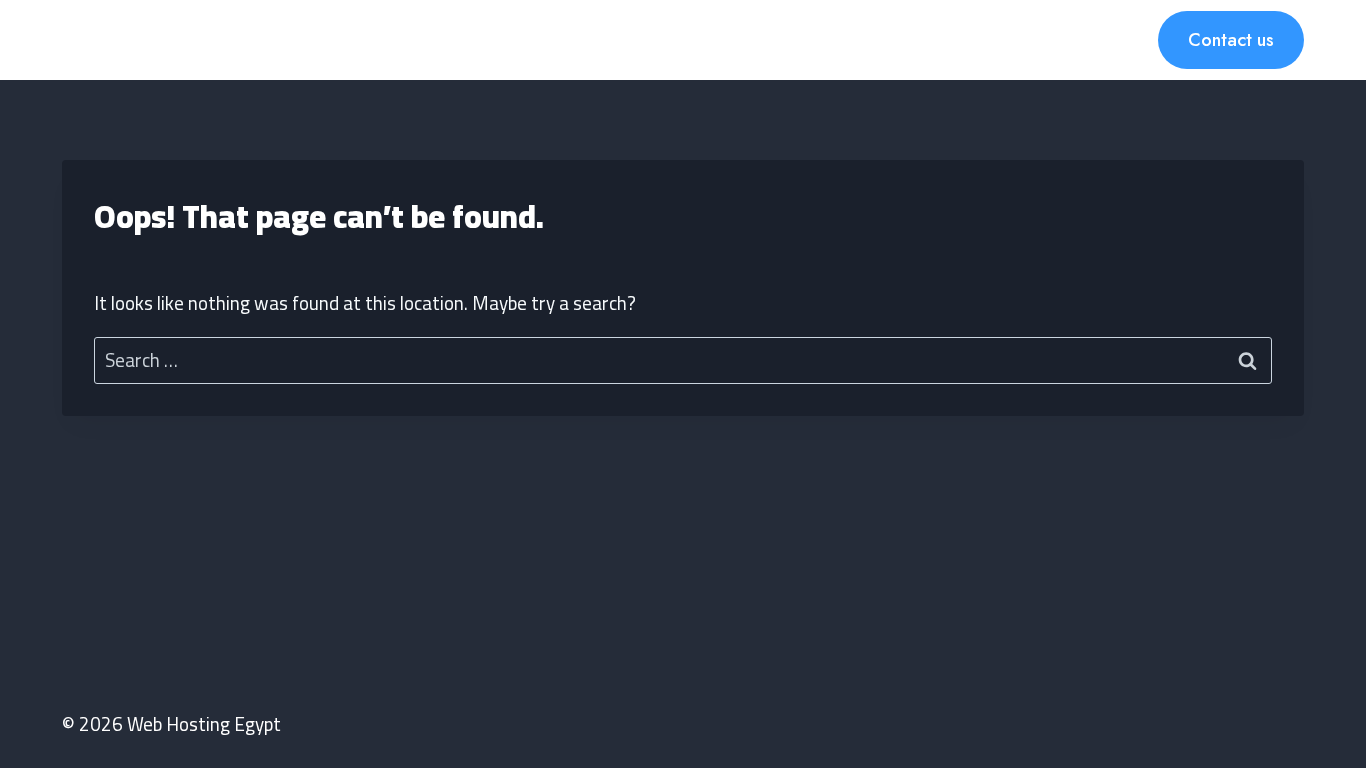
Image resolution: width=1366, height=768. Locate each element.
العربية (963, 40)
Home (402, 40)
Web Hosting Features (540, 40)
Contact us (1231, 40)
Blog (898, 40)
